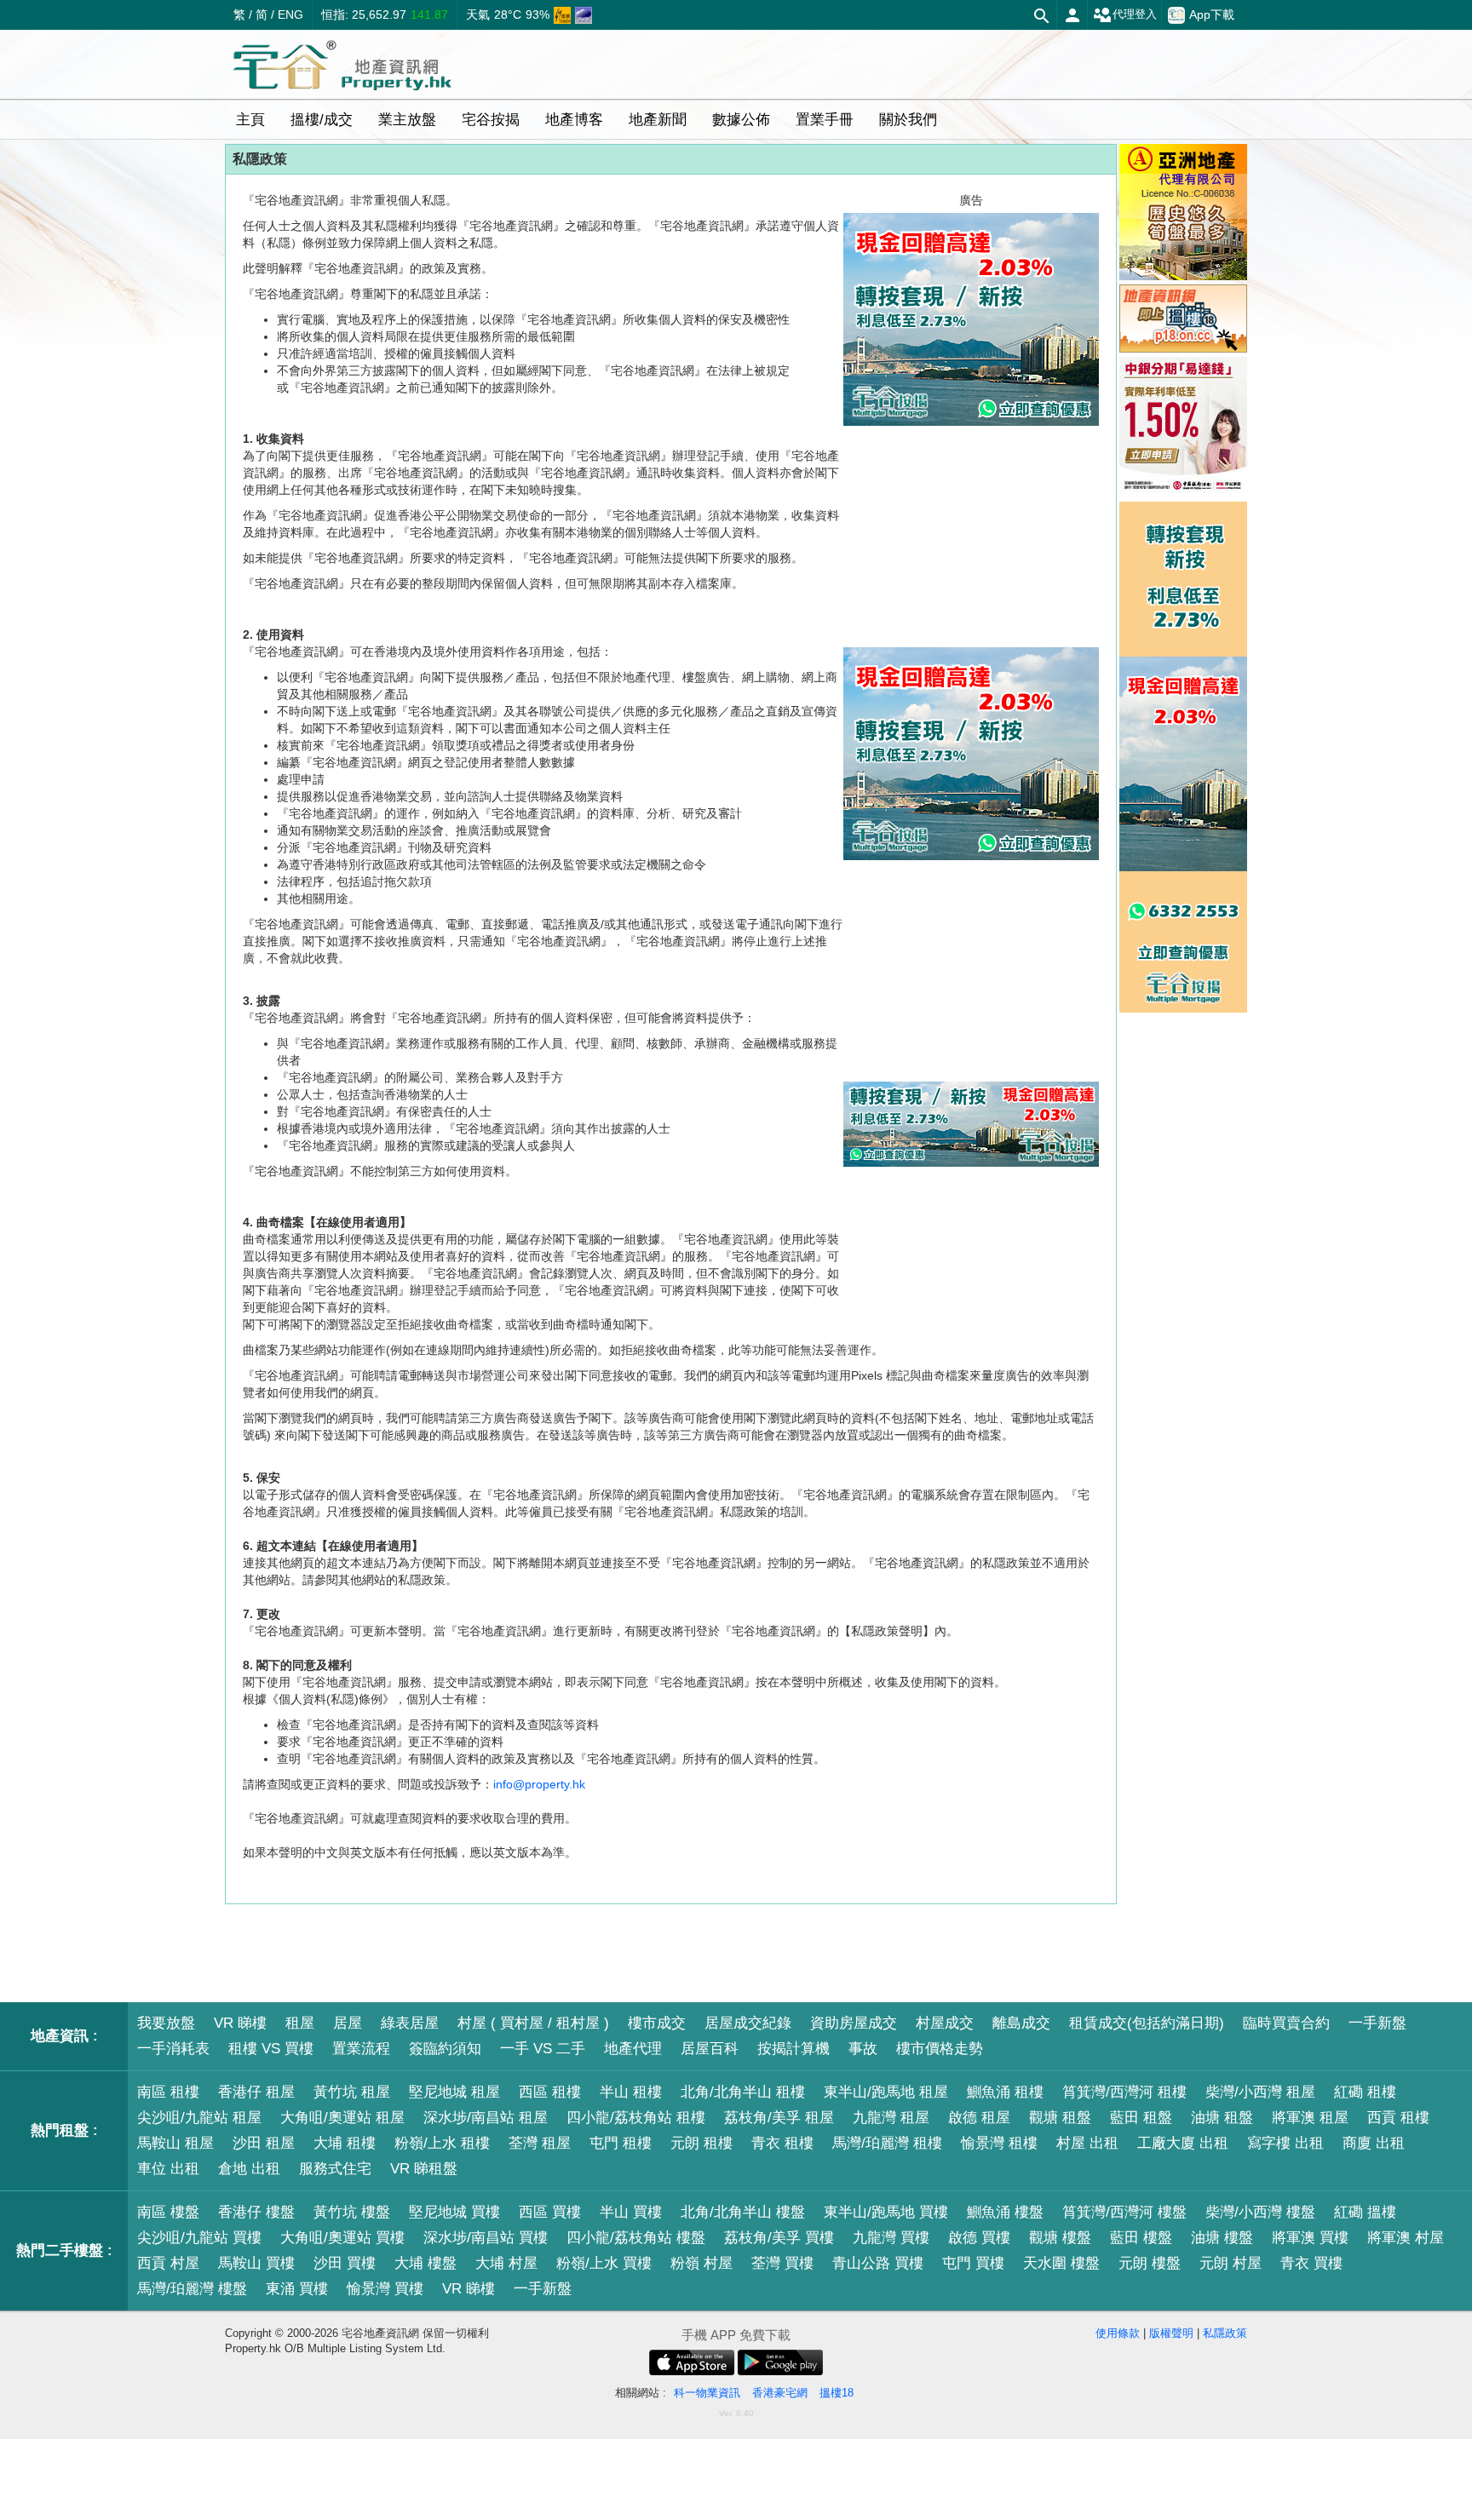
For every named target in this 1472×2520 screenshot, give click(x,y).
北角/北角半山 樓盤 (743, 2212)
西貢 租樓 (1398, 2118)
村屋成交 (945, 2023)
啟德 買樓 (979, 2238)
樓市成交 (657, 2023)
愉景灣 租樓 (999, 2143)
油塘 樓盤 (1222, 2238)
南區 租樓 (168, 2092)
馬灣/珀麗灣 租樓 (887, 2143)
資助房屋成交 (854, 2023)
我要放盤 (166, 2023)
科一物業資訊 (707, 2393)
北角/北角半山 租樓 (743, 2092)
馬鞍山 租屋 (175, 2143)
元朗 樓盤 (1150, 2263)
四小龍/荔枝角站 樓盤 (636, 2238)
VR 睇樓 (240, 2023)
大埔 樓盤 (425, 2263)
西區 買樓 (550, 2212)
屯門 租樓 (621, 2143)
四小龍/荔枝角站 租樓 (636, 2118)
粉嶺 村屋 (701, 2263)
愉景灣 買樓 (385, 2289)
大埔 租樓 (345, 2143)
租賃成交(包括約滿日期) (1147, 2023)
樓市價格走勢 (940, 2049)
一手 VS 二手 (543, 2049)
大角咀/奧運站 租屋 (342, 2118)
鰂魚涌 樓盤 (1005, 2212)
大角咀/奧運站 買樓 (342, 2238)
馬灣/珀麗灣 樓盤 (192, 2289)
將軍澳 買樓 (1310, 2238)
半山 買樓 (631, 2212)
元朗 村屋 (1230, 2263)
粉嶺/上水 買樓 (604, 2263)
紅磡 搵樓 (1365, 2212)
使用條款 (1118, 2333)
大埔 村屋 (506, 2263)
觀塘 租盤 (1060, 2118)
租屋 (300, 2023)
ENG (290, 14)
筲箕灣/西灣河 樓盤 (1124, 2212)
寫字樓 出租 (1285, 2143)
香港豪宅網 (780, 2393)
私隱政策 (1225, 2333)
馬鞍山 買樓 (256, 2263)
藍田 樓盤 (1141, 2238)
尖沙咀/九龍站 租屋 (199, 2118)
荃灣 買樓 (782, 2263)
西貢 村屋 (168, 2263)
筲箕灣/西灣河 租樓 (1124, 2092)
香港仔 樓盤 (256, 2212)
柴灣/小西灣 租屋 (1260, 2092)
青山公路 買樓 (878, 2263)
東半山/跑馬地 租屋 (886, 2092)
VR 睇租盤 (424, 2169)
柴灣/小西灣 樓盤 (1260, 2212)
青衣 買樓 (1311, 2263)
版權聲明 (1171, 2333)
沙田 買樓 (345, 2263)
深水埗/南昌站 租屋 (486, 2118)
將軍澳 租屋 (1310, 2118)
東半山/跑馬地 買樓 (886, 2212)
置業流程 (361, 2049)
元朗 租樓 (701, 2143)
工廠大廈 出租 (1183, 2143)
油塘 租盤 (1222, 2118)
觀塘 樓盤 (1060, 2238)
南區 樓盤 (168, 2212)
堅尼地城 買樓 (454, 2212)
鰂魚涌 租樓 (1005, 2092)
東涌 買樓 (297, 2289)
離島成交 (1021, 2023)
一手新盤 (1377, 2023)
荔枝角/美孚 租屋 (779, 2118)
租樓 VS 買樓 (271, 2049)
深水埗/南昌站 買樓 (486, 2238)
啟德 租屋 (979, 2118)
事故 (863, 2049)
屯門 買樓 (973, 2263)
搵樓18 (837, 2393)
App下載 (1212, 14)
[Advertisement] (971, 971)
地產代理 (633, 2049)
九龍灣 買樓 (891, 2238)
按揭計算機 (793, 2049)
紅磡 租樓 (1365, 2092)
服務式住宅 (335, 2169)
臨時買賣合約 (1286, 2023)
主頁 (250, 120)
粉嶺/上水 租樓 (442, 2143)
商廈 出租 (1374, 2143)
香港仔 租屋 (256, 2092)
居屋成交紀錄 (748, 2023)
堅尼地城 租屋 (454, 2092)
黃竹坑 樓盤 (352, 2212)
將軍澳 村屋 (1406, 2238)
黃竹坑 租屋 (352, 2092)
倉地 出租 (249, 2169)
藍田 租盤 (1141, 2118)
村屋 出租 (1087, 2143)
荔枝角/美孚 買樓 (779, 2238)
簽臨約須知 (445, 2049)
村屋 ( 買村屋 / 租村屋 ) (533, 2023)
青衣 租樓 (782, 2143)
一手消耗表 (173, 2049)
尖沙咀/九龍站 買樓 (199, 2238)
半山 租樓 (631, 2092)
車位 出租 (168, 2169)
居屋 (348, 2023)
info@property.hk (539, 1784)
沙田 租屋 (264, 2143)
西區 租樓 (550, 2092)
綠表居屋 (410, 2023)
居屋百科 (710, 2049)
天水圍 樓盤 (1061, 2263)
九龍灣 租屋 (891, 2118)
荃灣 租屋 (540, 2143)
